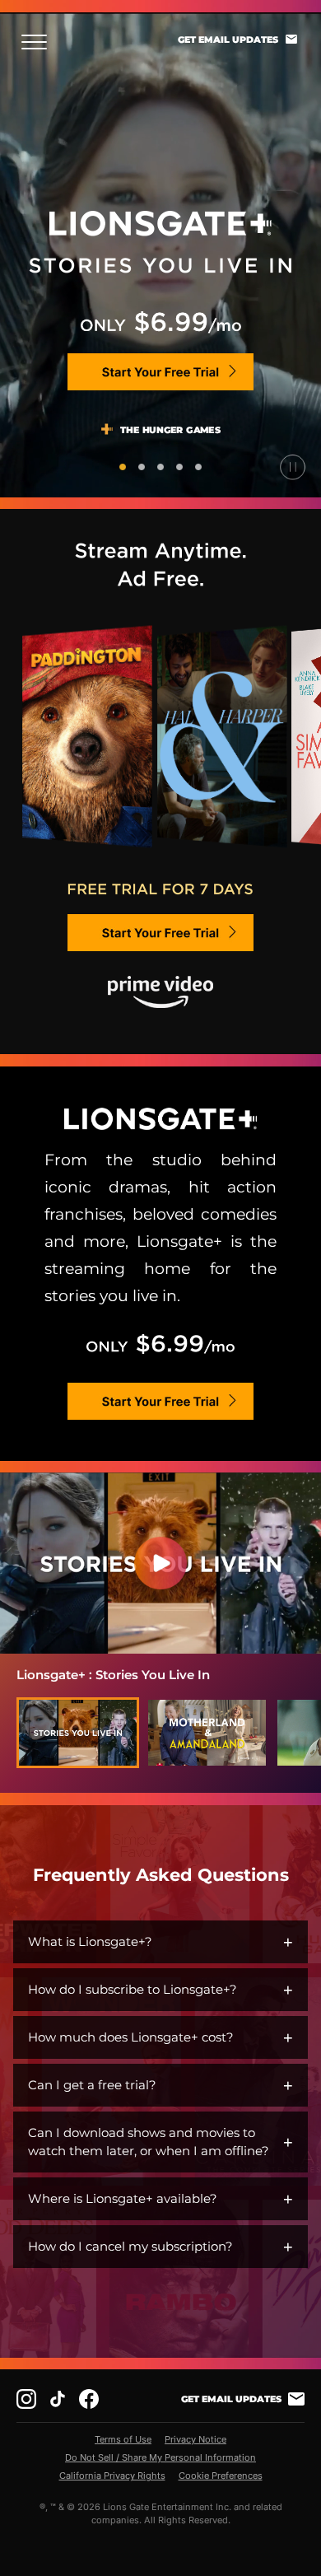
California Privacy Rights (112, 2476)
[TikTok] (58, 2399)
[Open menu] (39, 42)
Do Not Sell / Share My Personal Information (160, 2457)
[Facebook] (89, 2399)
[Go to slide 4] (179, 467)
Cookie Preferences (221, 2476)
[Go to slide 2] (142, 467)
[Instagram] (26, 2399)
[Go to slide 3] (160, 467)
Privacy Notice (195, 2439)
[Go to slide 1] (123, 467)
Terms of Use (123, 2439)
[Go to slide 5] (198, 467)
